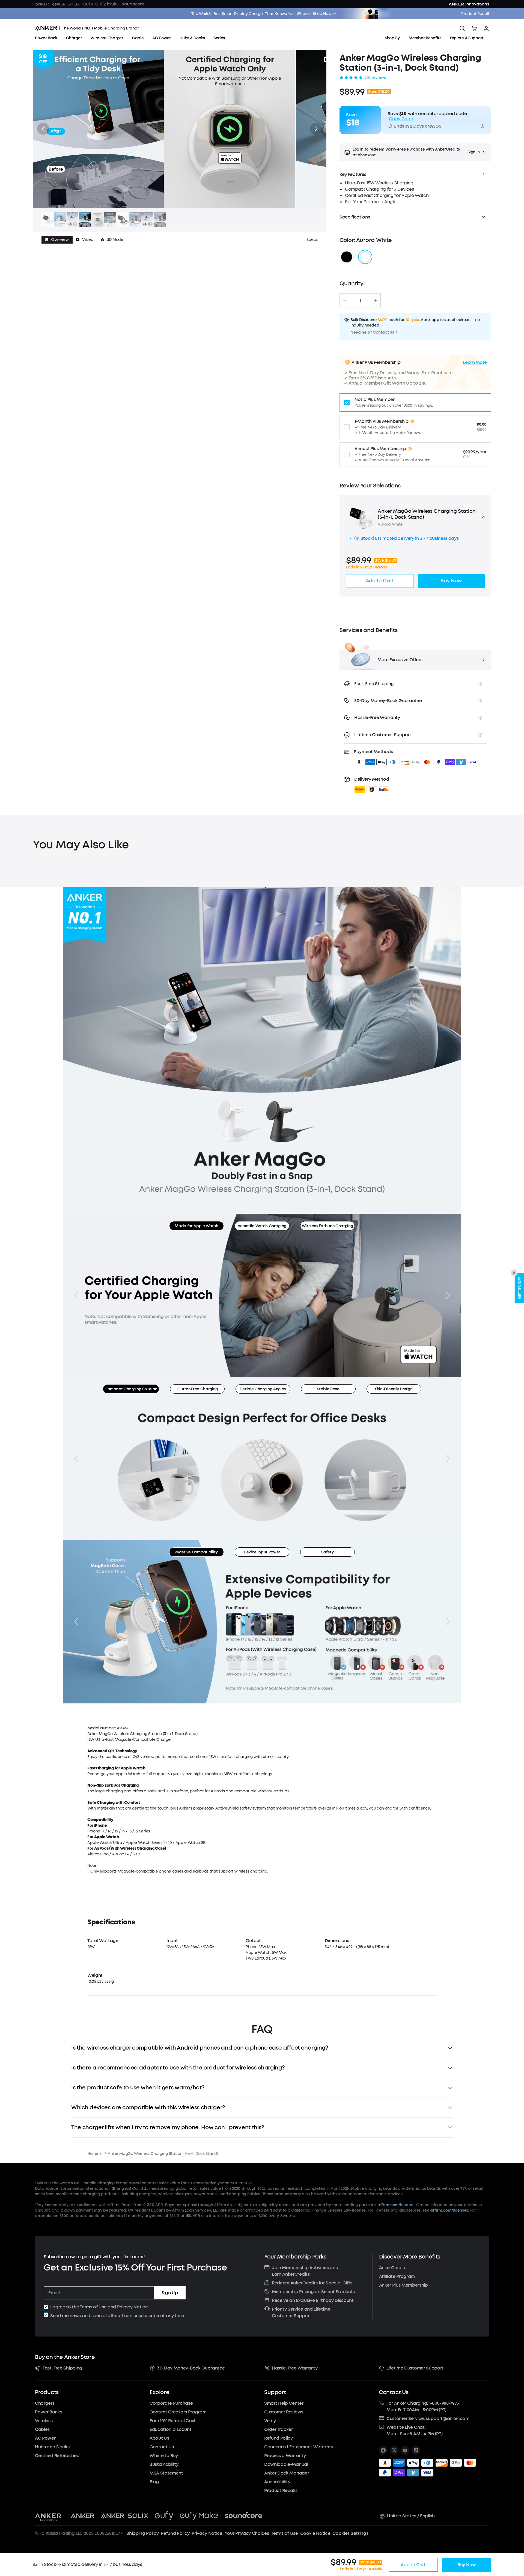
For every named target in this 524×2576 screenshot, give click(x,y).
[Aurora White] (365, 257)
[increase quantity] (376, 300)
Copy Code (401, 119)
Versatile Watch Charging (262, 1226)
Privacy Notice (133, 2307)
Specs (312, 240)
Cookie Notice (315, 2533)
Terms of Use (93, 2307)
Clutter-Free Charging (197, 1389)
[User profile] (486, 28)
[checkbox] (46, 2307)
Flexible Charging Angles (263, 1389)
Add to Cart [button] (380, 581)
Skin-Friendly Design (394, 1389)
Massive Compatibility (196, 1552)
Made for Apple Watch (196, 1226)
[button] (415, 152)
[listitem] (383, 2450)
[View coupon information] (483, 126)
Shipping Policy (142, 2533)
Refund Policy (175, 2533)
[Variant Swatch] (347, 257)
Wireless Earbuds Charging (327, 1226)
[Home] (87, 28)
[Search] (462, 28)
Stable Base (328, 1389)
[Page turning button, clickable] (76, 1295)
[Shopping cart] (474, 28)
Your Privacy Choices (247, 2533)
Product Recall (475, 14)
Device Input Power (262, 1552)
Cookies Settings (350, 2533)
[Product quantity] (360, 300)
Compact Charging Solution (131, 1389)
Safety (327, 1552)
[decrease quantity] (345, 300)
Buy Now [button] (451, 581)
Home (93, 2154)
